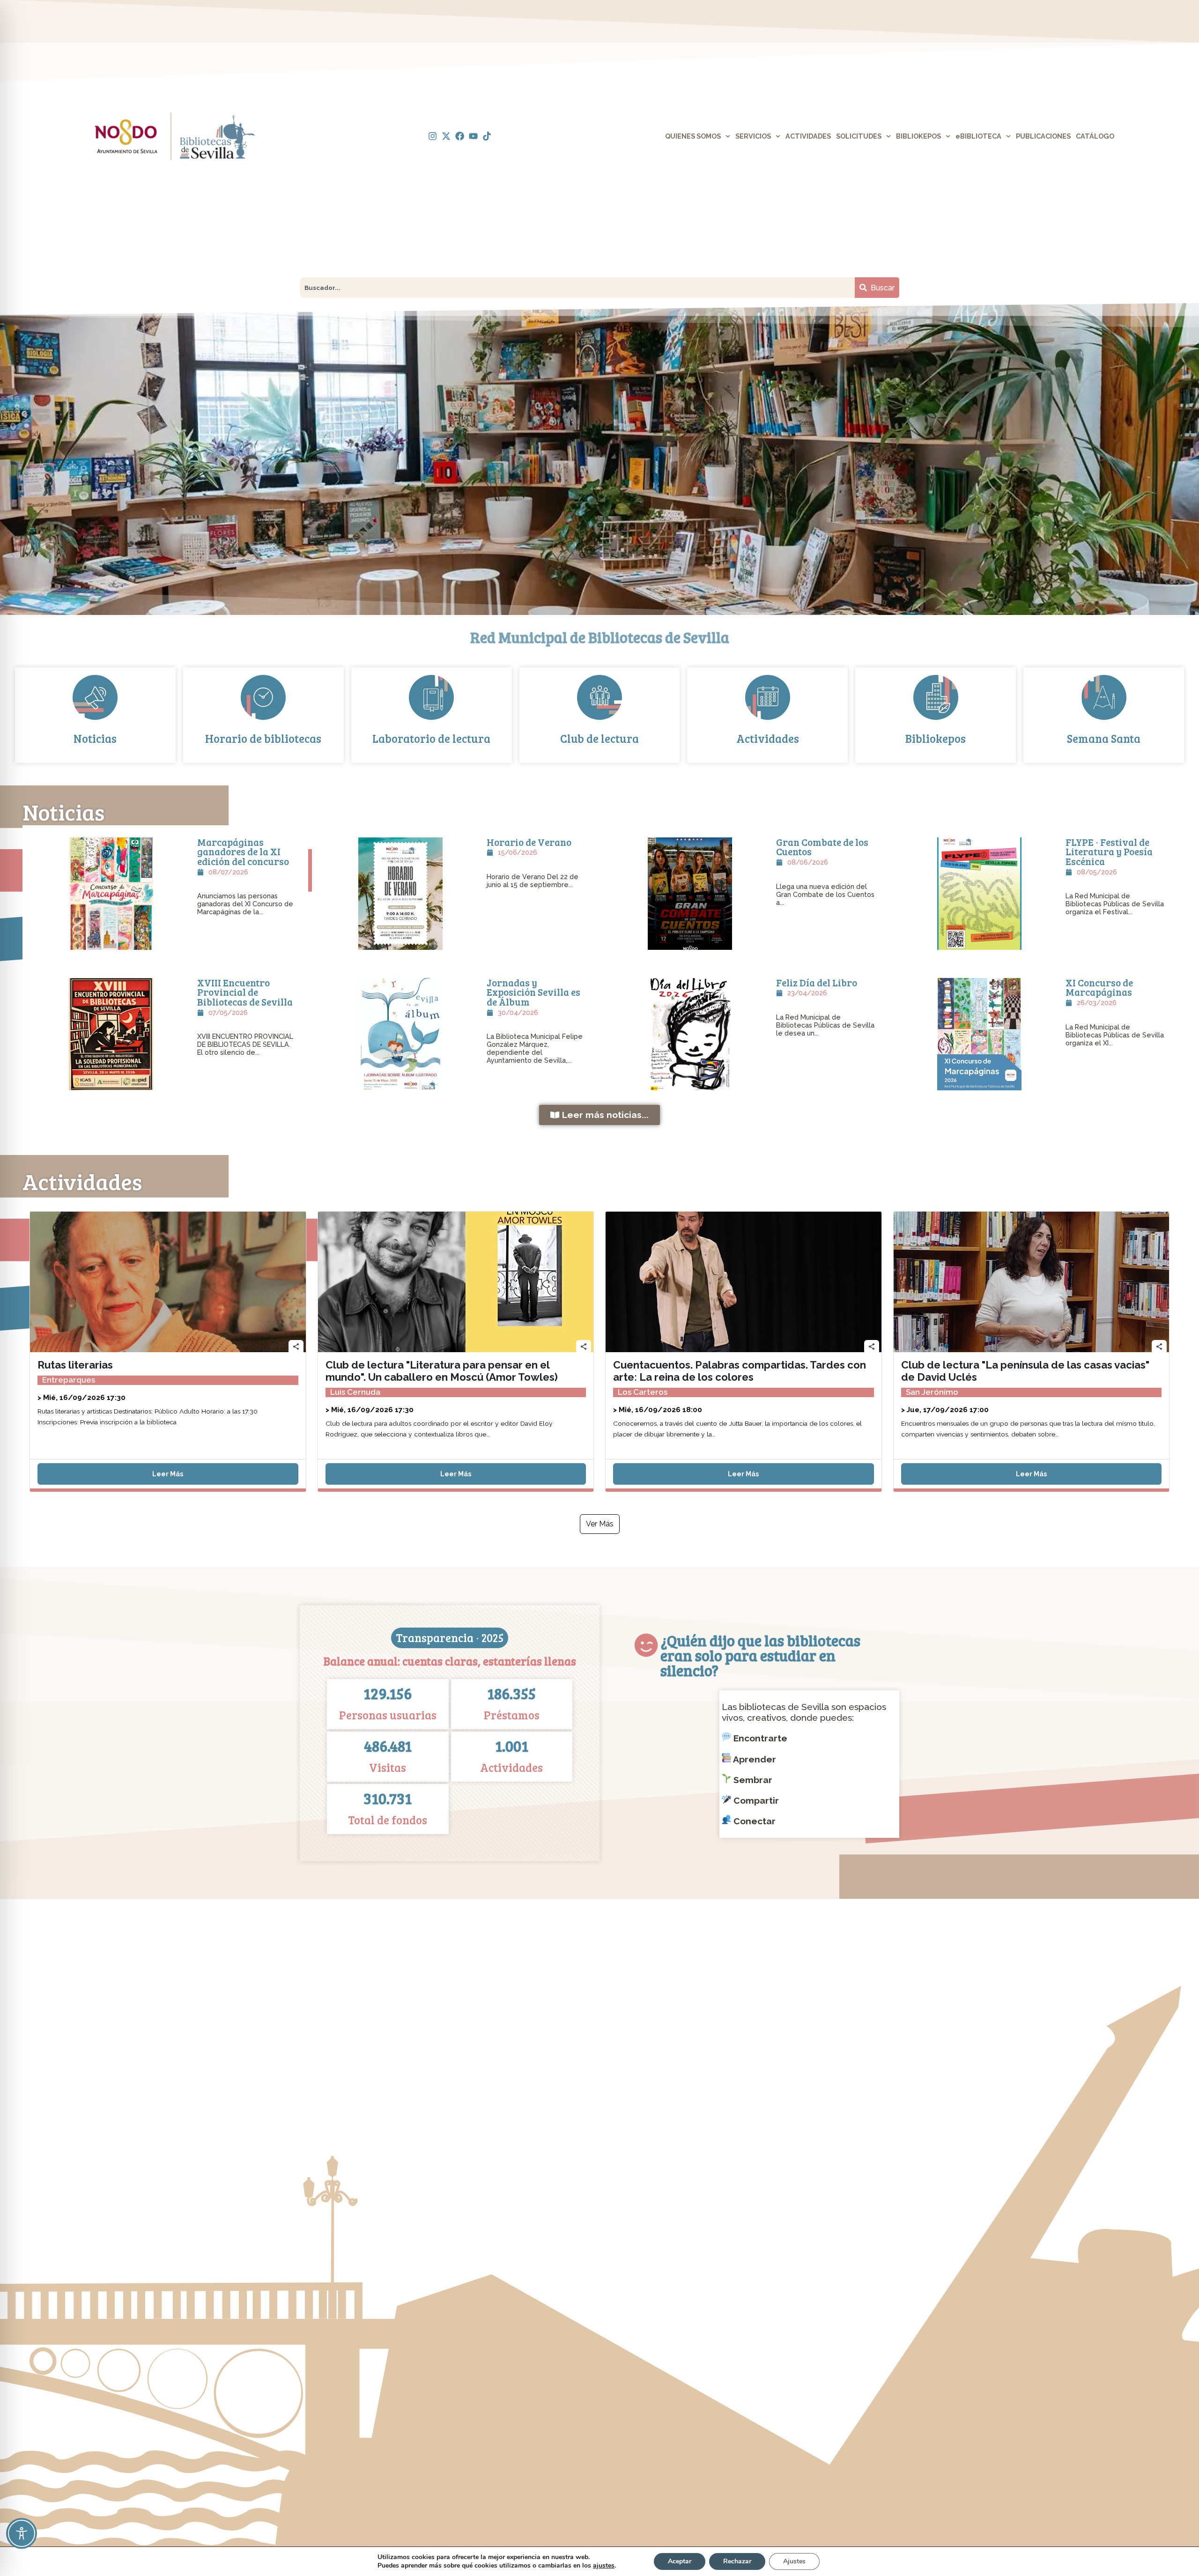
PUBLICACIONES (1043, 136)
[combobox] (577, 288)
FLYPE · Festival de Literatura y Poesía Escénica (1109, 852)
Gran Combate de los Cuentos (822, 847)
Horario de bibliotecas (263, 738)
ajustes (604, 2566)
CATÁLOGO (1095, 136)
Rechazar (737, 2561)
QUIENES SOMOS (693, 136)
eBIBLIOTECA (978, 136)
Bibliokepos (936, 738)
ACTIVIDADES (808, 136)
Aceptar (680, 2561)
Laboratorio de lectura (431, 738)
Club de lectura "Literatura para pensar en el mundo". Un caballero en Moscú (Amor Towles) (442, 1371)
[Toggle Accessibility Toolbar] (22, 2533)
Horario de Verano (529, 842)
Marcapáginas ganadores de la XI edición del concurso (243, 852)
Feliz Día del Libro (817, 983)
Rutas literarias (75, 1365)
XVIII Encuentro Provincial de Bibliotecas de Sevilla (245, 992)
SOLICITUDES (859, 136)
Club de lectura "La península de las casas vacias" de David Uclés (1025, 1371)
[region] (599, 459)
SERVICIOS (753, 136)
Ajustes (794, 2561)
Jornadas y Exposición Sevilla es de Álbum (533, 992)
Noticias (95, 738)
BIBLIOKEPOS (918, 136)
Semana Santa (1104, 738)
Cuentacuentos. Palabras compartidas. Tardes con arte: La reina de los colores (740, 1371)
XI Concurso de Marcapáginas (1099, 988)
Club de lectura (599, 738)
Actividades (768, 738)
